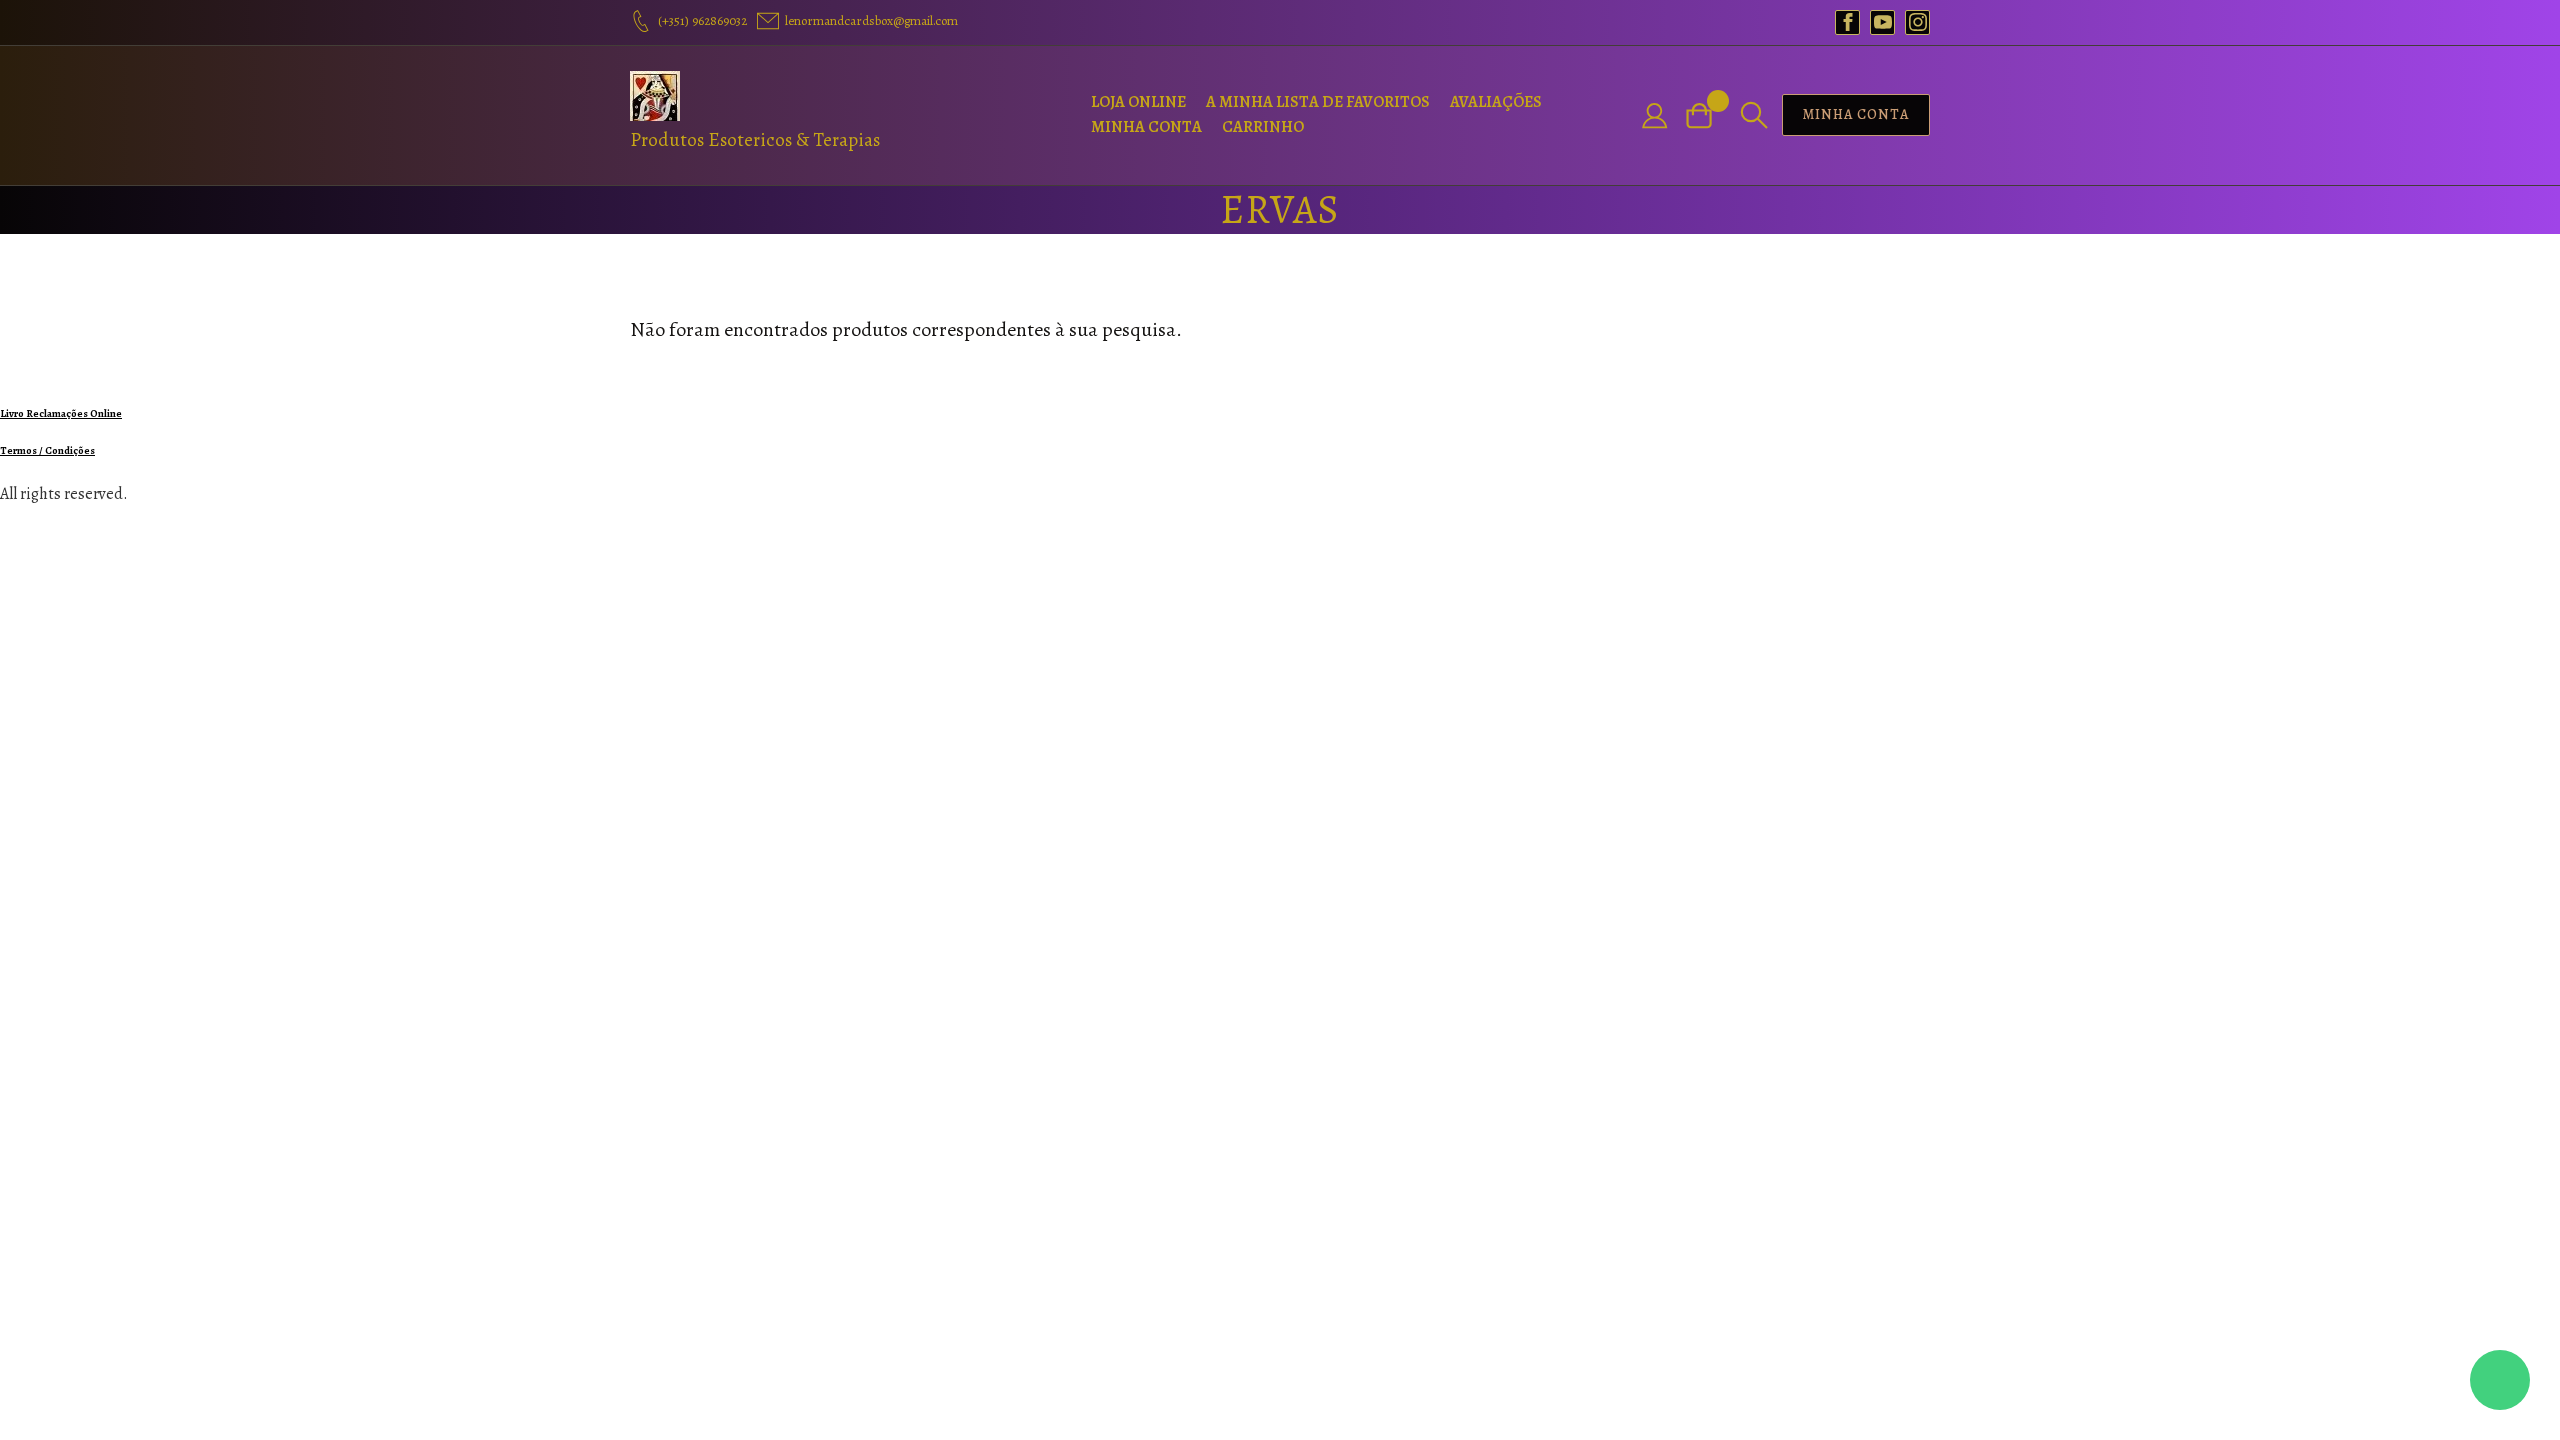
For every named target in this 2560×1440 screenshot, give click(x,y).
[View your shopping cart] (1707, 115)
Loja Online (1138, 102)
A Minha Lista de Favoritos (1318, 102)
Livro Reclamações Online (61, 413)
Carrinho (1263, 127)
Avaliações (1496, 102)
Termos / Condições (47, 450)
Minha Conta (1146, 127)
